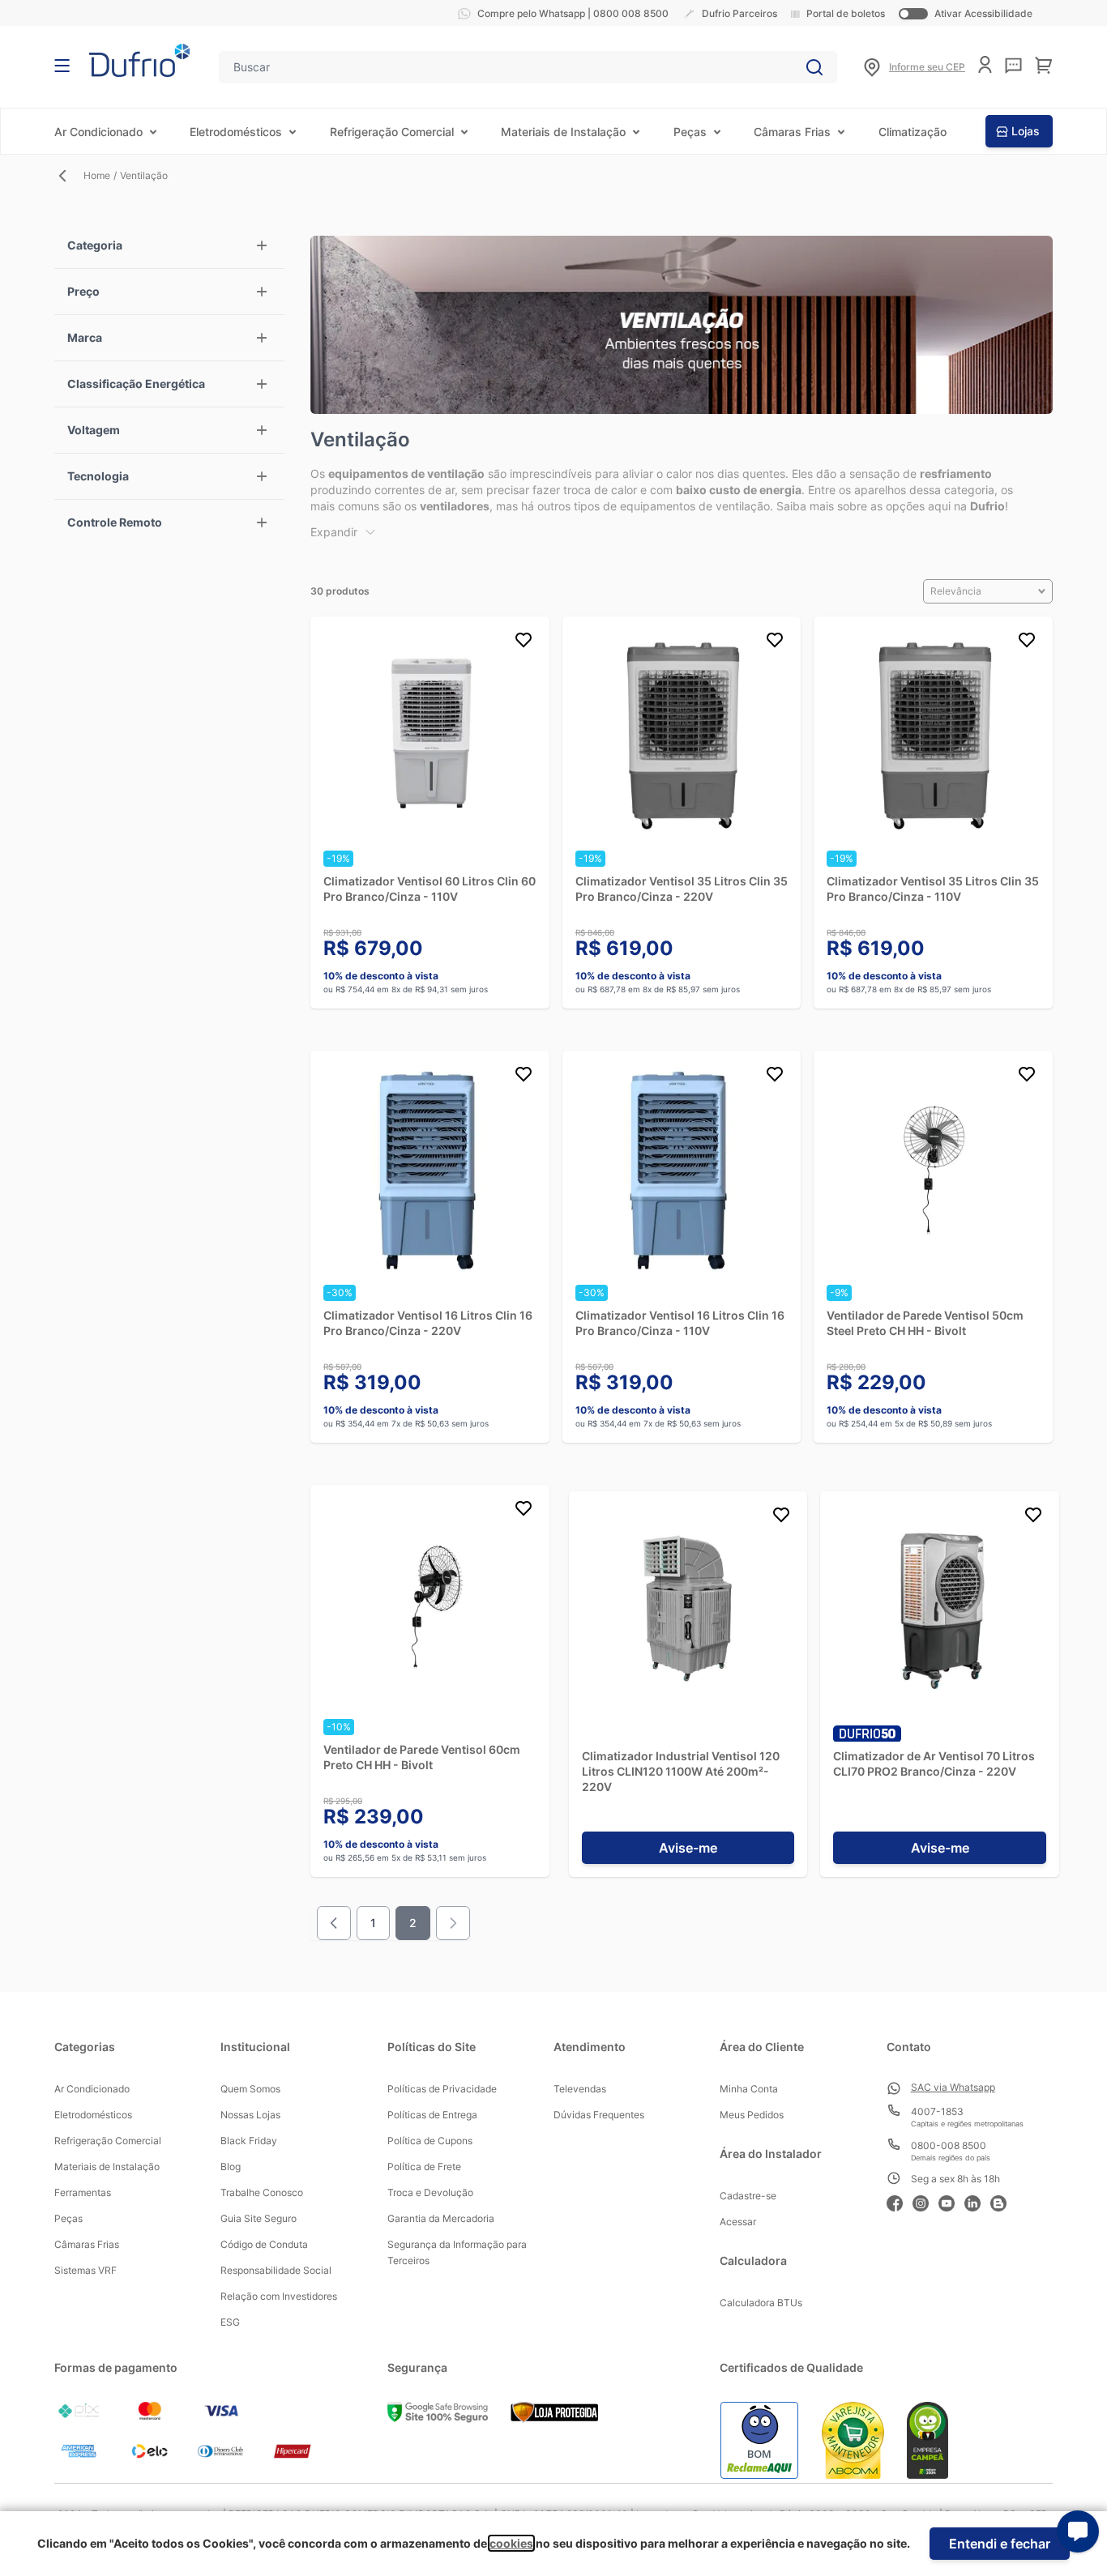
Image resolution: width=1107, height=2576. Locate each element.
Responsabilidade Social (276, 2270)
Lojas (1026, 131)
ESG (230, 2322)
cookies (511, 2543)
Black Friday (249, 2141)
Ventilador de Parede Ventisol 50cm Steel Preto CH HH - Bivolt (925, 1323)
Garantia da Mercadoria (441, 2218)
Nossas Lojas (250, 2115)
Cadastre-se (748, 2196)
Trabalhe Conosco (262, 2192)
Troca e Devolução (430, 2192)
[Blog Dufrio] (1003, 2201)
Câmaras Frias (792, 132)
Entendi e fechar (1000, 2544)
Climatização (913, 132)
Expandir (334, 532)
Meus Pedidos (752, 2115)
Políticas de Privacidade (442, 2089)
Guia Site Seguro (259, 2218)
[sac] (1013, 66)
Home (97, 175)
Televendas (580, 2089)
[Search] (814, 67)
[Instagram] (925, 2201)
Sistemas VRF (85, 2270)
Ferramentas (83, 2192)
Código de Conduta (264, 2244)
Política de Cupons (430, 2141)
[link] (453, 1923)
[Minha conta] (985, 64)
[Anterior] (334, 1923)
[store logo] (139, 60)
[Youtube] (951, 2201)
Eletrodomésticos (236, 132)
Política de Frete (424, 2167)
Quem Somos (250, 2089)
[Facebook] (900, 2201)
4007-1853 (937, 2111)
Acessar (738, 2222)
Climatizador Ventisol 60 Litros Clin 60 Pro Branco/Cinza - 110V (430, 889)
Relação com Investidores (279, 2296)
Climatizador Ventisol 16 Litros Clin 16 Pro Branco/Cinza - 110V (680, 1323)
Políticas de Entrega (432, 2115)
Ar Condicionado (98, 132)
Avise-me (688, 1848)
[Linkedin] (977, 2201)
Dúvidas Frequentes (599, 2115)
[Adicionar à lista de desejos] (524, 642)
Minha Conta (749, 2089)
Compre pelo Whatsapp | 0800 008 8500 (573, 13)
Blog (231, 2167)
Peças (690, 132)
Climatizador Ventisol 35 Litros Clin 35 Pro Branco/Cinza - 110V (933, 889)
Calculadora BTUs (761, 2303)
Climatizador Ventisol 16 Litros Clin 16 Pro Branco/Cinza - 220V (428, 1323)
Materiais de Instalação (563, 132)
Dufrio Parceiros (739, 13)
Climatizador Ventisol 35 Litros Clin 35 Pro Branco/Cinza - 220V (682, 889)
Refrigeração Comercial (392, 132)
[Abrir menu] (62, 66)
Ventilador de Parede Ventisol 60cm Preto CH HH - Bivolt (422, 1757)
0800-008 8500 (949, 2145)
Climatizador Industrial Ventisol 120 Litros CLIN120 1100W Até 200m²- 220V (681, 1771)
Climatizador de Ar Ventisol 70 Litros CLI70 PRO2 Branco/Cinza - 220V (934, 1764)
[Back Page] (69, 176)
